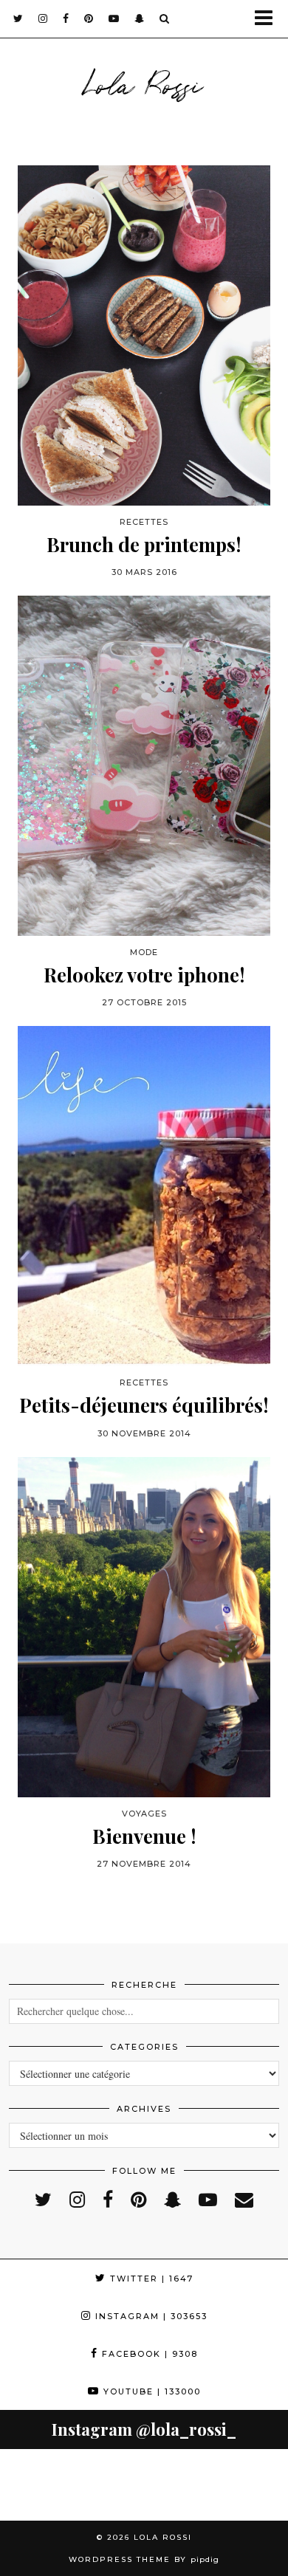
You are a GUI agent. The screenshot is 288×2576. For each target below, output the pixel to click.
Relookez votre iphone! (144, 975)
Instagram (150, 2316)
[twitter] (18, 18)
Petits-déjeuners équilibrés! (144, 1405)
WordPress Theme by (144, 2559)
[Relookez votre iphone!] (144, 766)
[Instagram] (36, 2485)
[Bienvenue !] (144, 1627)
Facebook (148, 2354)
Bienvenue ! (144, 1836)
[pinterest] (89, 18)
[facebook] (66, 18)
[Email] (244, 2199)
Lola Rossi (144, 83)
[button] (268, 19)
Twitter (150, 2279)
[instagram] (43, 18)
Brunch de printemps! (144, 544)
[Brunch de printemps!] (144, 335)
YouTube (150, 2391)
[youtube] (114, 18)
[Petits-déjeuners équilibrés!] (144, 1196)
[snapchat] (140, 18)
